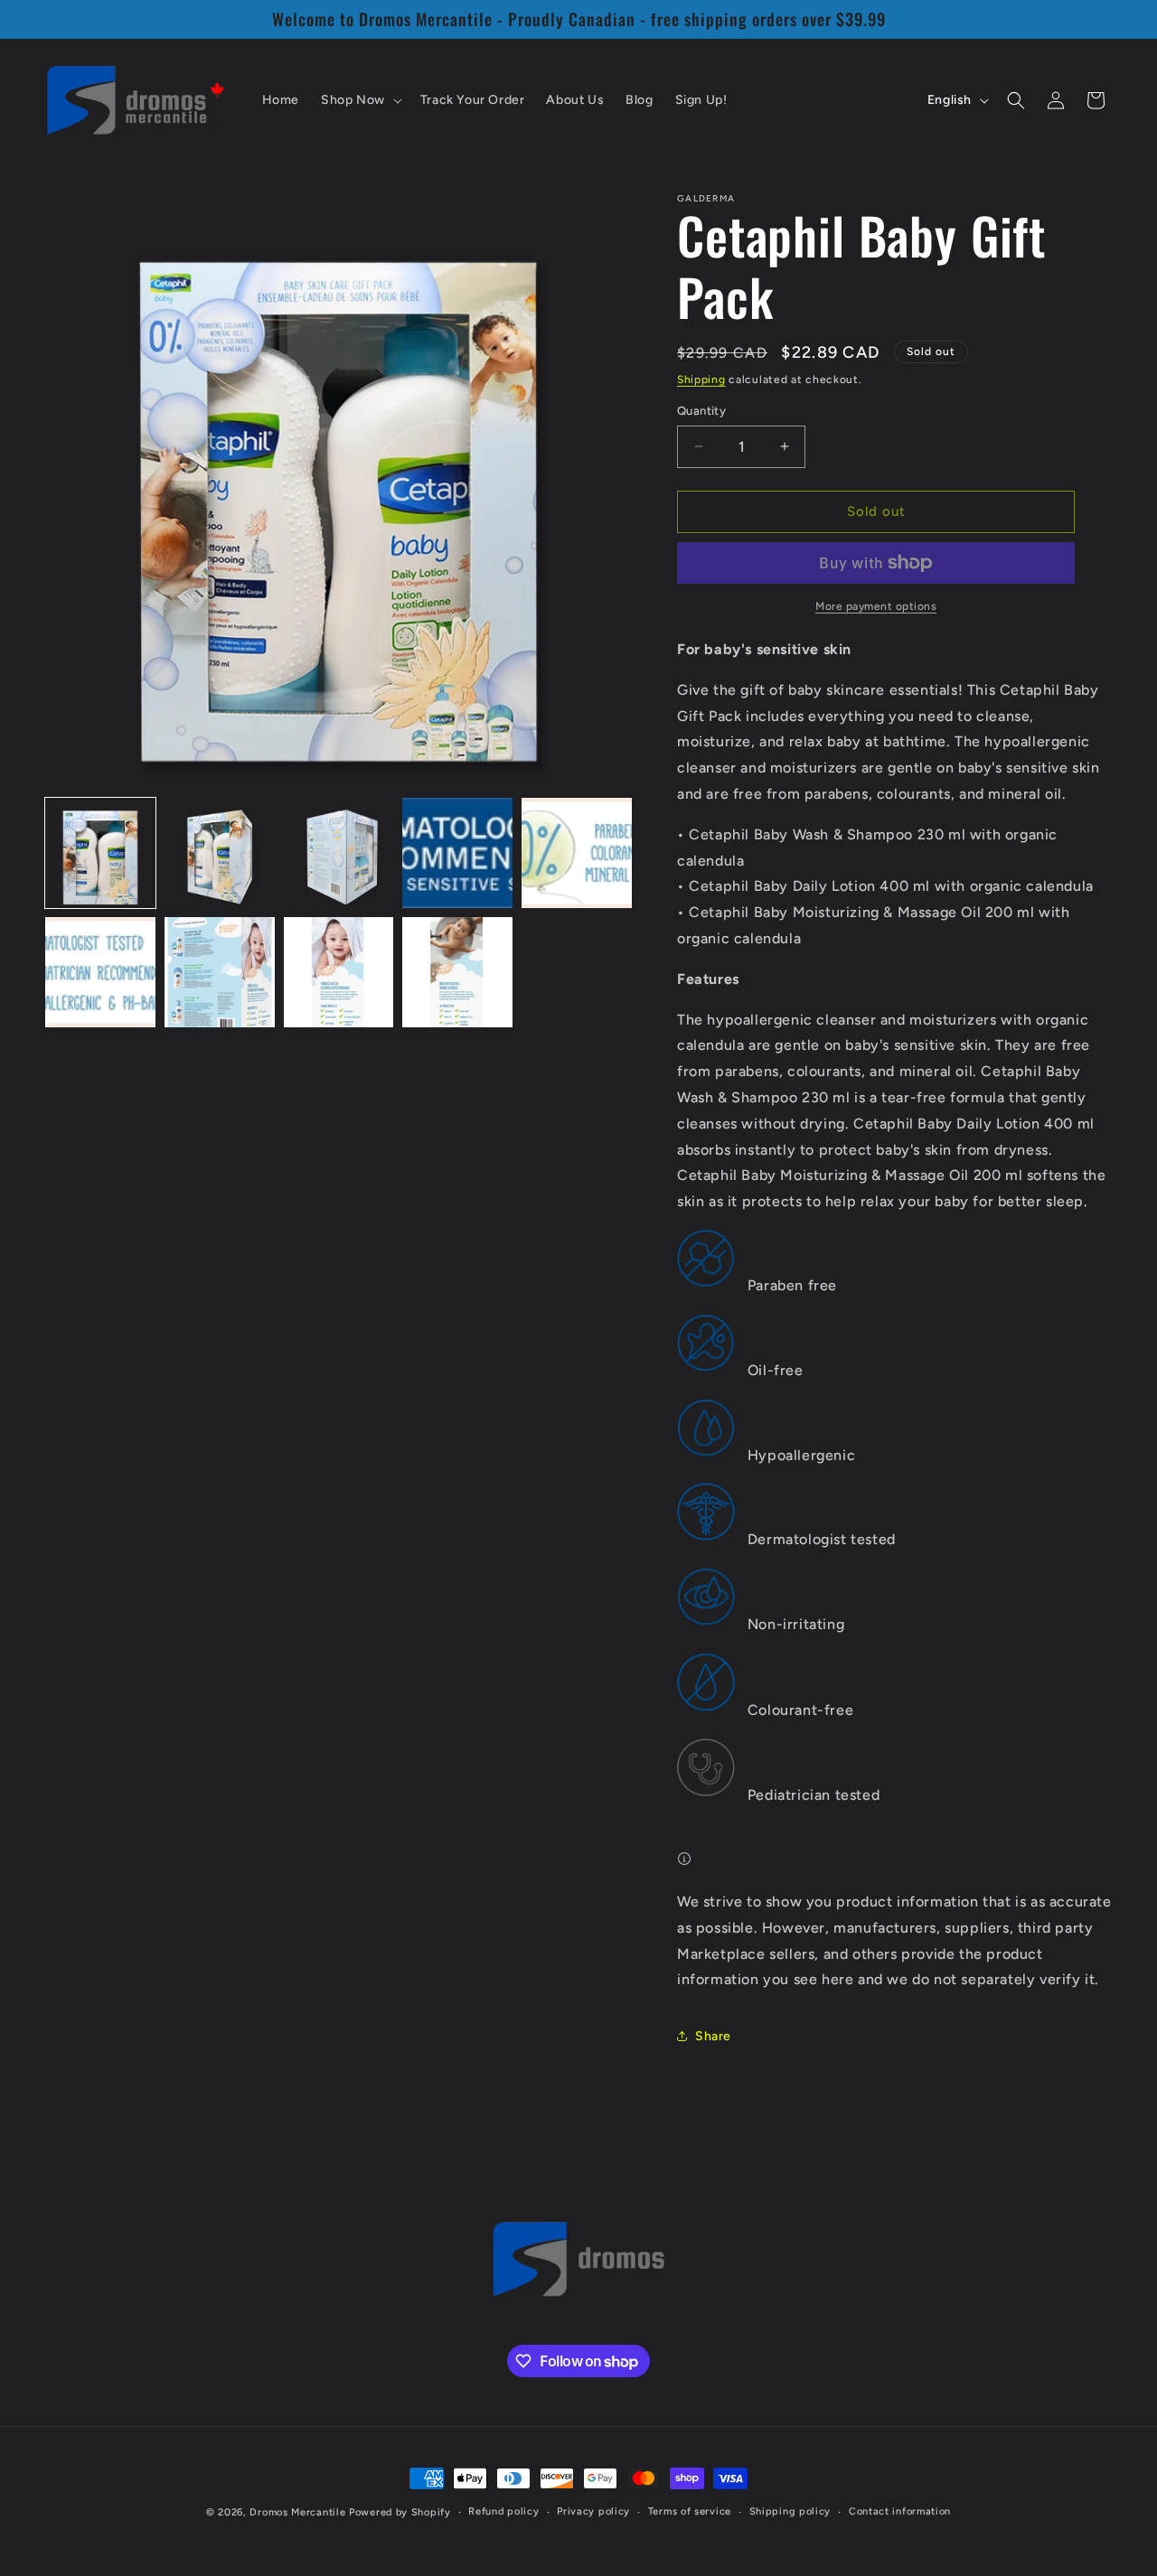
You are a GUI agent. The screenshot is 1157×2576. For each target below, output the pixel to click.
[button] (360, 100)
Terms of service (690, 2511)
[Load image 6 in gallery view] (100, 972)
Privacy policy (593, 2511)
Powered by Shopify (400, 2512)
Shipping (701, 379)
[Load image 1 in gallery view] (100, 853)
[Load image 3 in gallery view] (339, 853)
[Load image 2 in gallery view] (220, 853)
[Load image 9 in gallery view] (457, 972)
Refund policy (503, 2511)
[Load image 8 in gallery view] (339, 972)
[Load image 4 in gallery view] (457, 853)
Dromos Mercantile (297, 2512)
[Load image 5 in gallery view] (577, 853)
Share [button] (713, 2036)
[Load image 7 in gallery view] (220, 972)
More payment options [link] (876, 606)
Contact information (900, 2511)
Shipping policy (790, 2511)
